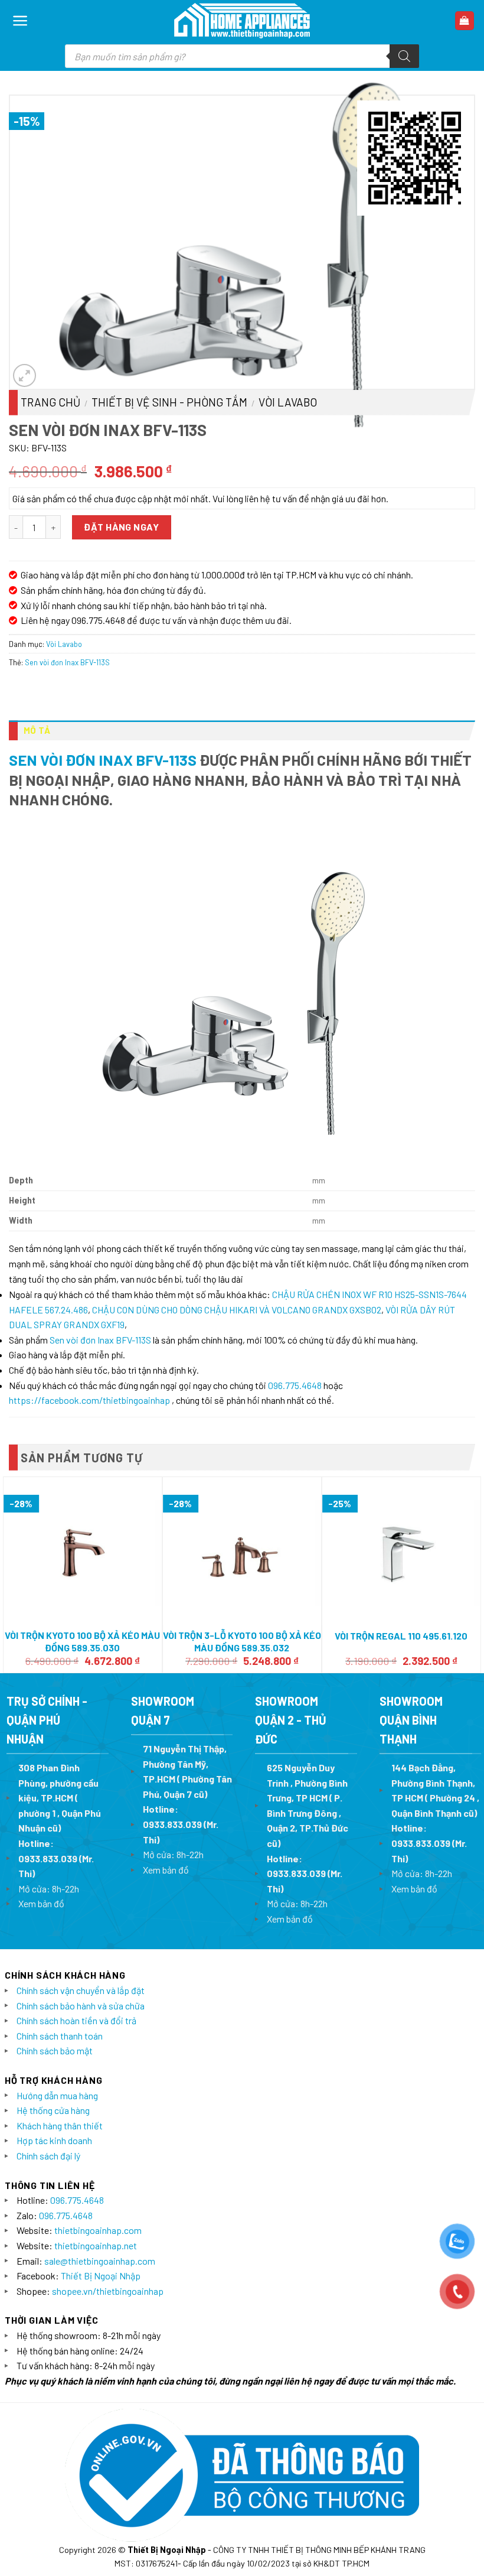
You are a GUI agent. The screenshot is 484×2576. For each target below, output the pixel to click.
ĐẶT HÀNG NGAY (121, 527)
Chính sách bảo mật (55, 2050)
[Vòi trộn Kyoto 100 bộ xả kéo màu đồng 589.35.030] (83, 1551)
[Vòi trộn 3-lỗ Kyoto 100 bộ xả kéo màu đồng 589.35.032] (242, 1551)
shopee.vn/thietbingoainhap (108, 2291)
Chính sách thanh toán (60, 2036)
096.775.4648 (295, 1385)
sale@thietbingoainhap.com (100, 2261)
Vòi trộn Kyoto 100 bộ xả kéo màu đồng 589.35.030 (82, 1641)
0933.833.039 (48, 1858)
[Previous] (9, 1574)
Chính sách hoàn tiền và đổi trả (76, 2020)
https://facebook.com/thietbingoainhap (89, 1400)
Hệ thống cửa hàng (53, 2110)
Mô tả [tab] (37, 730)
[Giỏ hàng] (465, 21)
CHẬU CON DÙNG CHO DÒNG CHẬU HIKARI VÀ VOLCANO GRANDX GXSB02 (237, 1310)
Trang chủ (50, 402)
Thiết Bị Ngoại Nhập (101, 2276)
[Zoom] (24, 375)
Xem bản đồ (41, 1903)
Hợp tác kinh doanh (54, 2140)
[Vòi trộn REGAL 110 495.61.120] (401, 1551)
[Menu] (20, 21)
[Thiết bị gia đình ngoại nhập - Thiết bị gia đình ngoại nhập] (242, 21)
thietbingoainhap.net (96, 2245)
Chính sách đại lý (48, 2156)
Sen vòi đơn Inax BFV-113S (67, 662)
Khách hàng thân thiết (60, 2125)
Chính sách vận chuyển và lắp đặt (81, 1990)
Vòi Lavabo (288, 402)
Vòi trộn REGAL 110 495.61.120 (401, 1636)
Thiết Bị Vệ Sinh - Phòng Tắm (169, 402)
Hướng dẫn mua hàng (57, 2095)
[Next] (475, 1574)
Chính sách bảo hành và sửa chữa (81, 2006)
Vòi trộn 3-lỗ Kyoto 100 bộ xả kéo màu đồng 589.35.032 (242, 1641)
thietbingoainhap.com (98, 2230)
